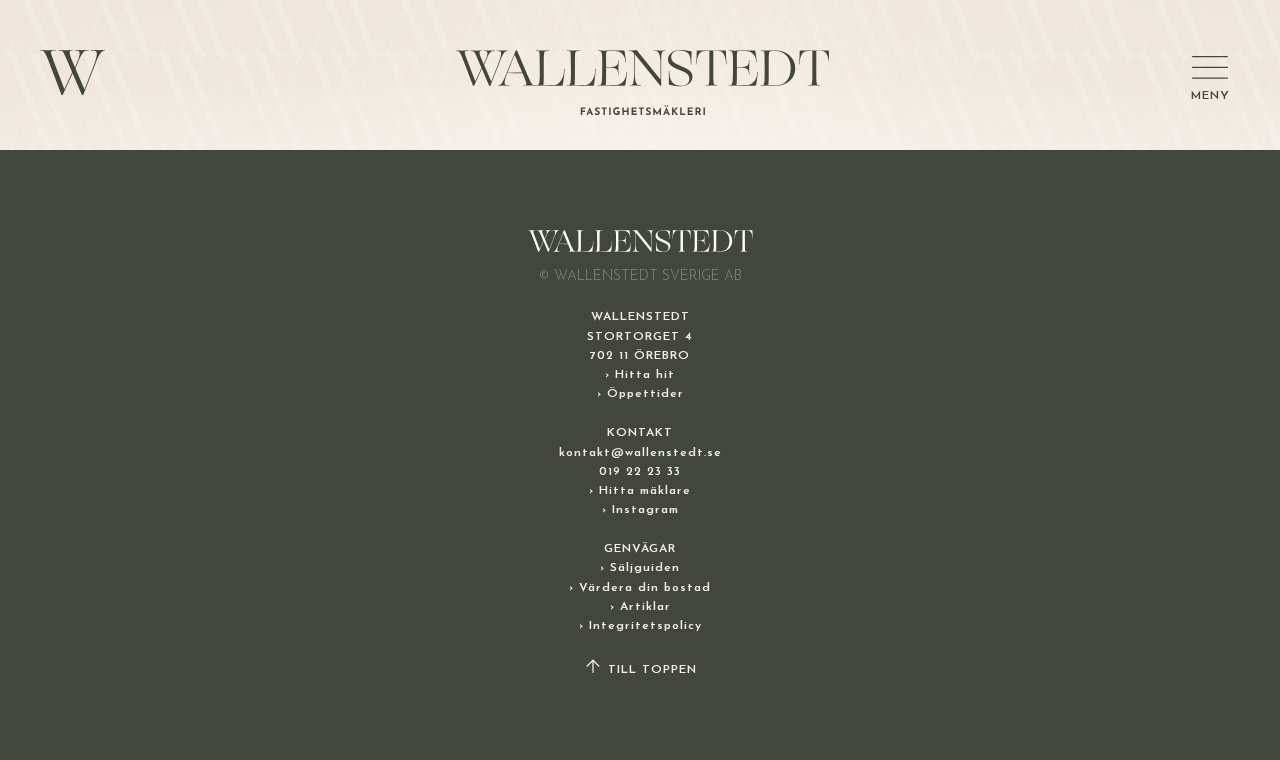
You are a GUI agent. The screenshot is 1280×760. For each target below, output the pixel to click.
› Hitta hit (640, 375)
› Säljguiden (640, 568)
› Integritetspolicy (640, 626)
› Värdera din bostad (640, 588)
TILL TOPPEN (650, 670)
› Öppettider (640, 394)
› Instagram (640, 510)
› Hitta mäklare (640, 491)
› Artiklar (640, 607)
